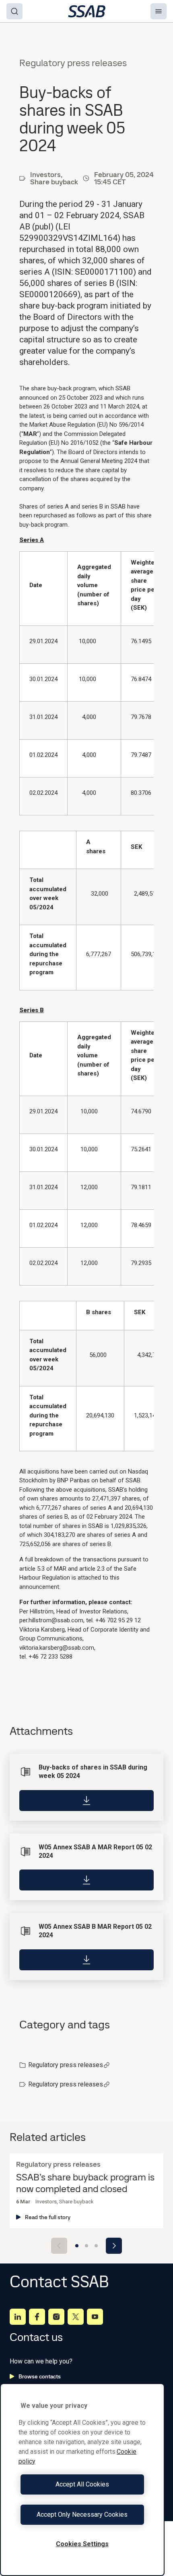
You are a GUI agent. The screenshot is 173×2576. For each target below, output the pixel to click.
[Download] (86, 1801)
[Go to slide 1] (77, 2246)
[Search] (14, 11)
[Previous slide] (59, 2246)
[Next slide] (114, 2246)
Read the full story (48, 2217)
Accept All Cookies (82, 2484)
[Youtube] (95, 2317)
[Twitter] (76, 2317)
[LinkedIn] (18, 2317)
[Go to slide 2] (86, 2246)
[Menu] (159, 11)
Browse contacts (40, 2376)
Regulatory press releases (66, 2065)
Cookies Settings (82, 2544)
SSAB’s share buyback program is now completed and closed (85, 2183)
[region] (82, 2480)
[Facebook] (37, 2317)
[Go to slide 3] (96, 2246)
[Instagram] (56, 2317)
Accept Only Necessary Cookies (82, 2515)
